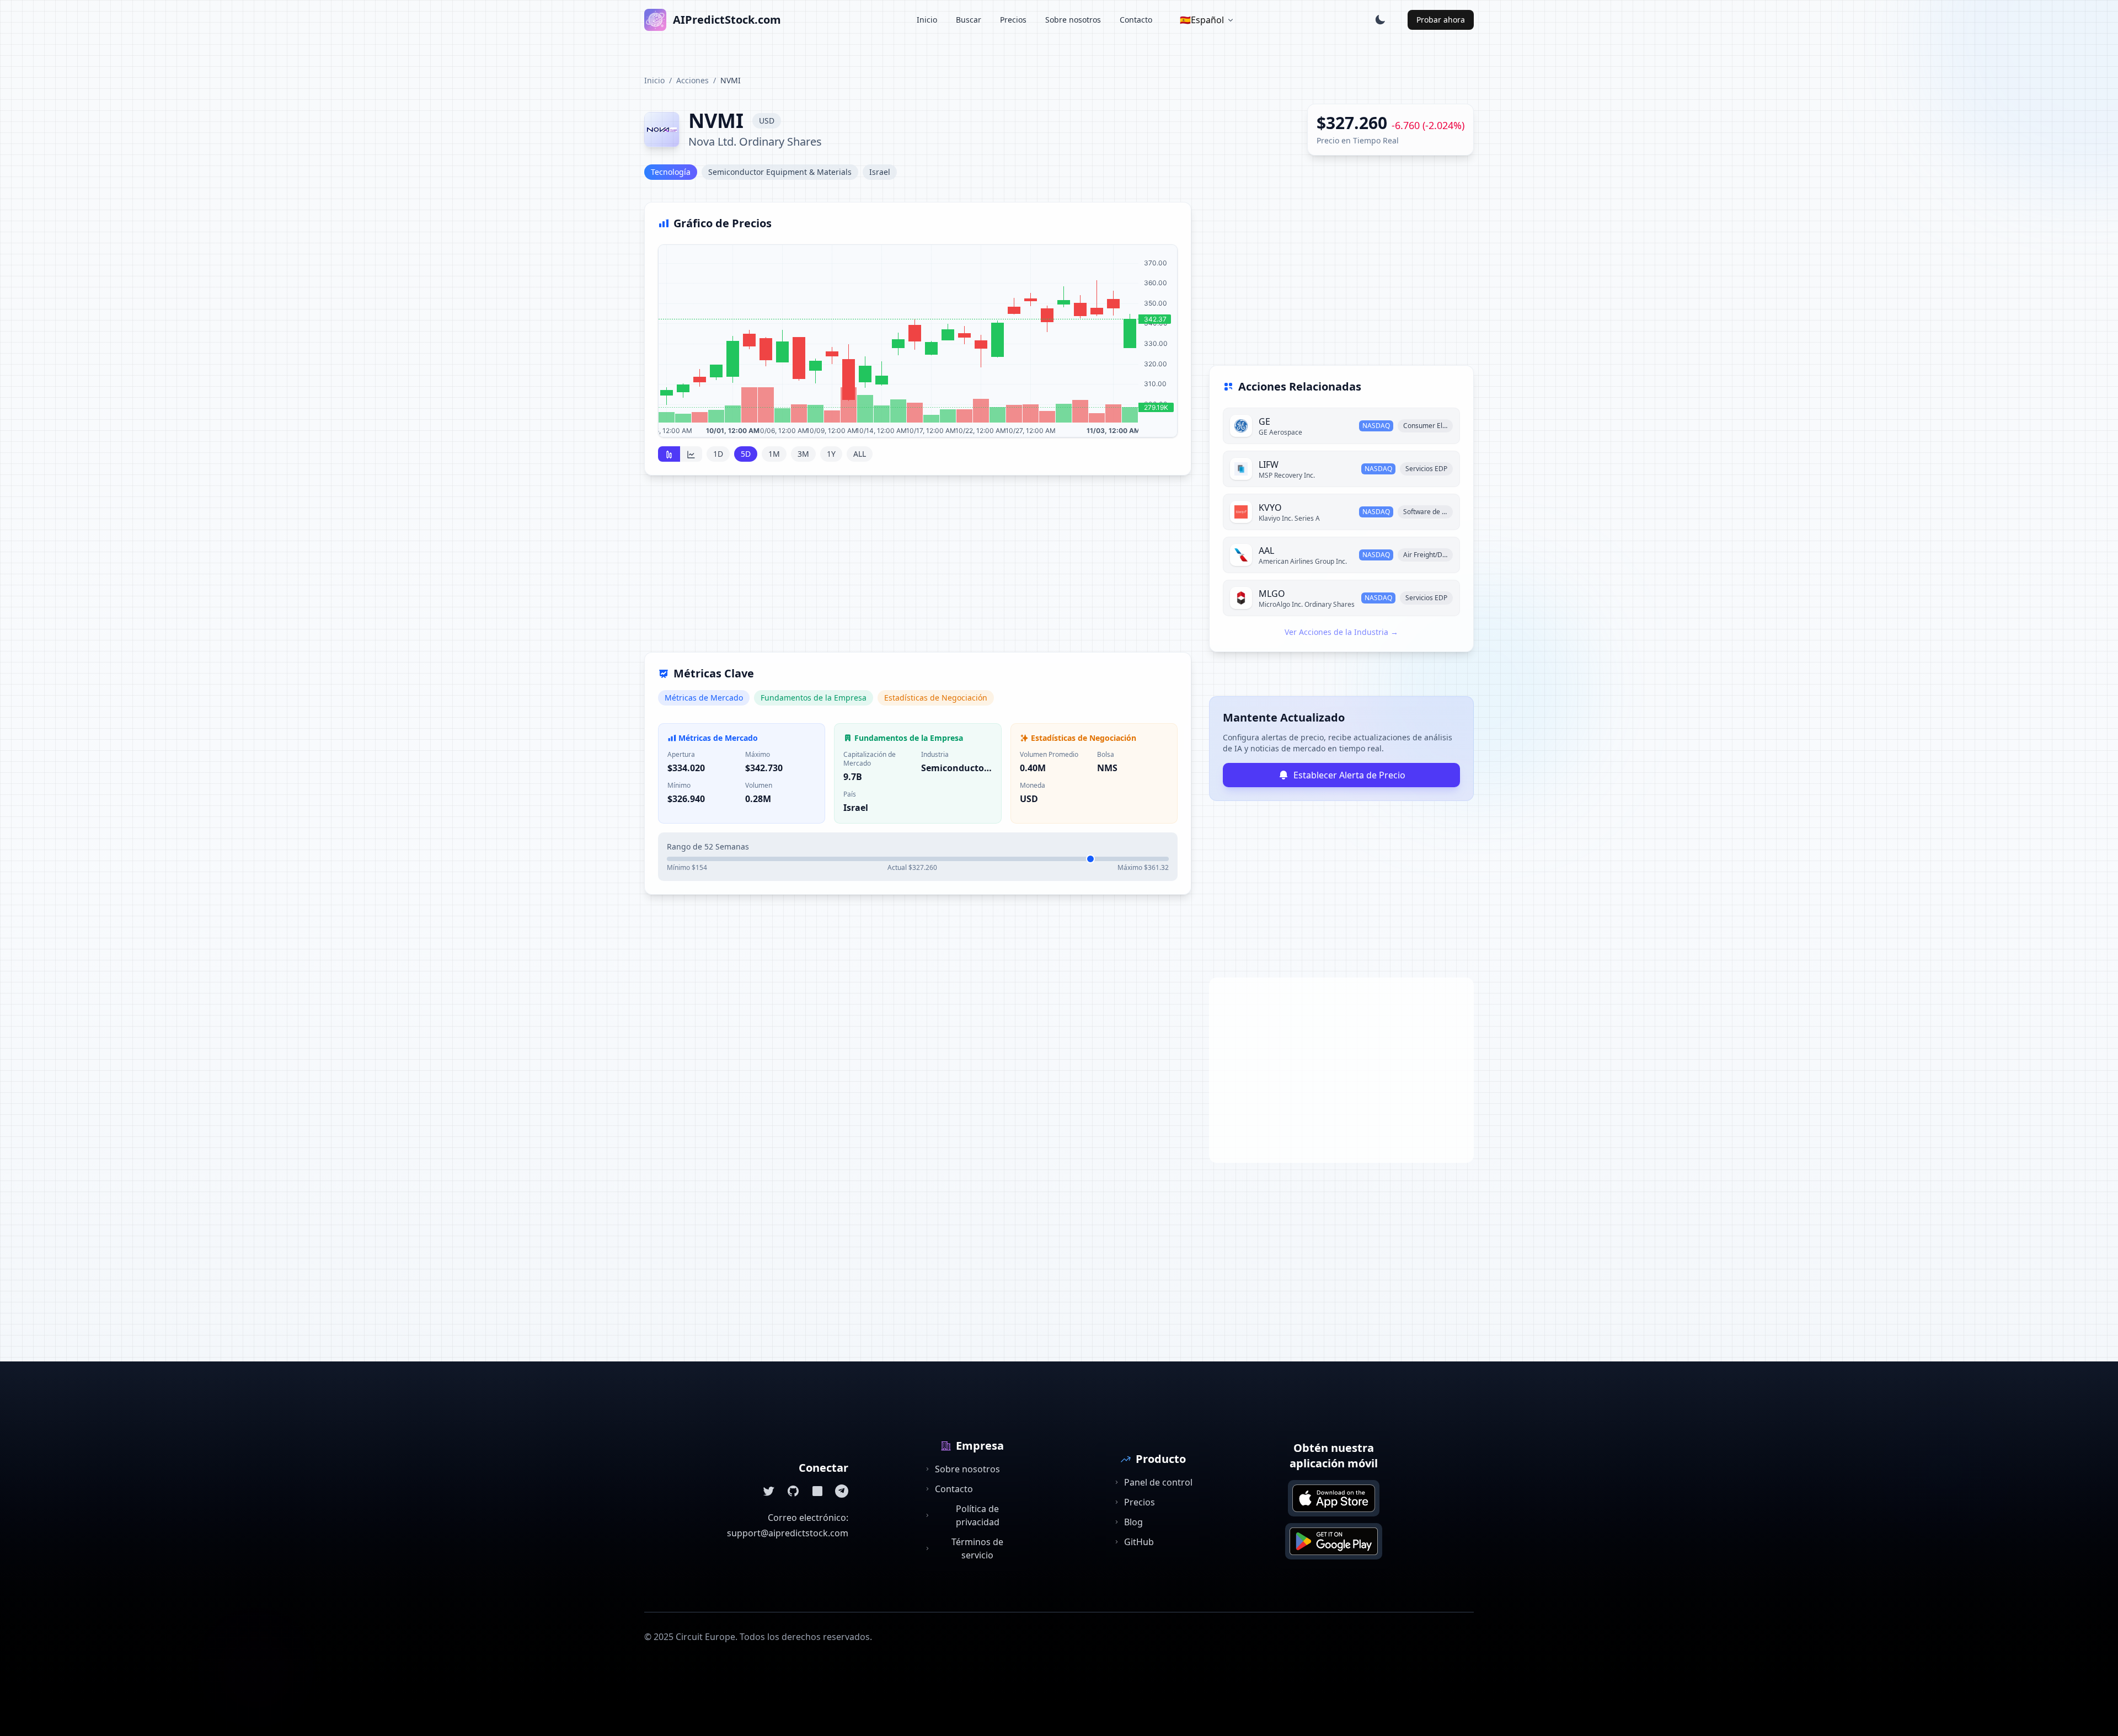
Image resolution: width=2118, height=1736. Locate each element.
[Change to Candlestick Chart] (669, 454)
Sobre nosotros (1073, 20)
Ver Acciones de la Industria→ (1341, 632)
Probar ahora (1441, 20)
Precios (1013, 20)
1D (718, 454)
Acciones (692, 80)
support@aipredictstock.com (788, 1533)
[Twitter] (769, 1491)
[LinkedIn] (817, 1491)
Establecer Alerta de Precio (1349, 775)
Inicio (927, 20)
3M (803, 454)
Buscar (969, 20)
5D (746, 454)
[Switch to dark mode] (1380, 20)
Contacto (1136, 20)
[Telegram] (842, 1491)
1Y (831, 454)
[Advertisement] (918, 570)
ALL (860, 454)
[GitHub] (793, 1491)
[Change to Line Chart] (691, 454)
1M (774, 454)
